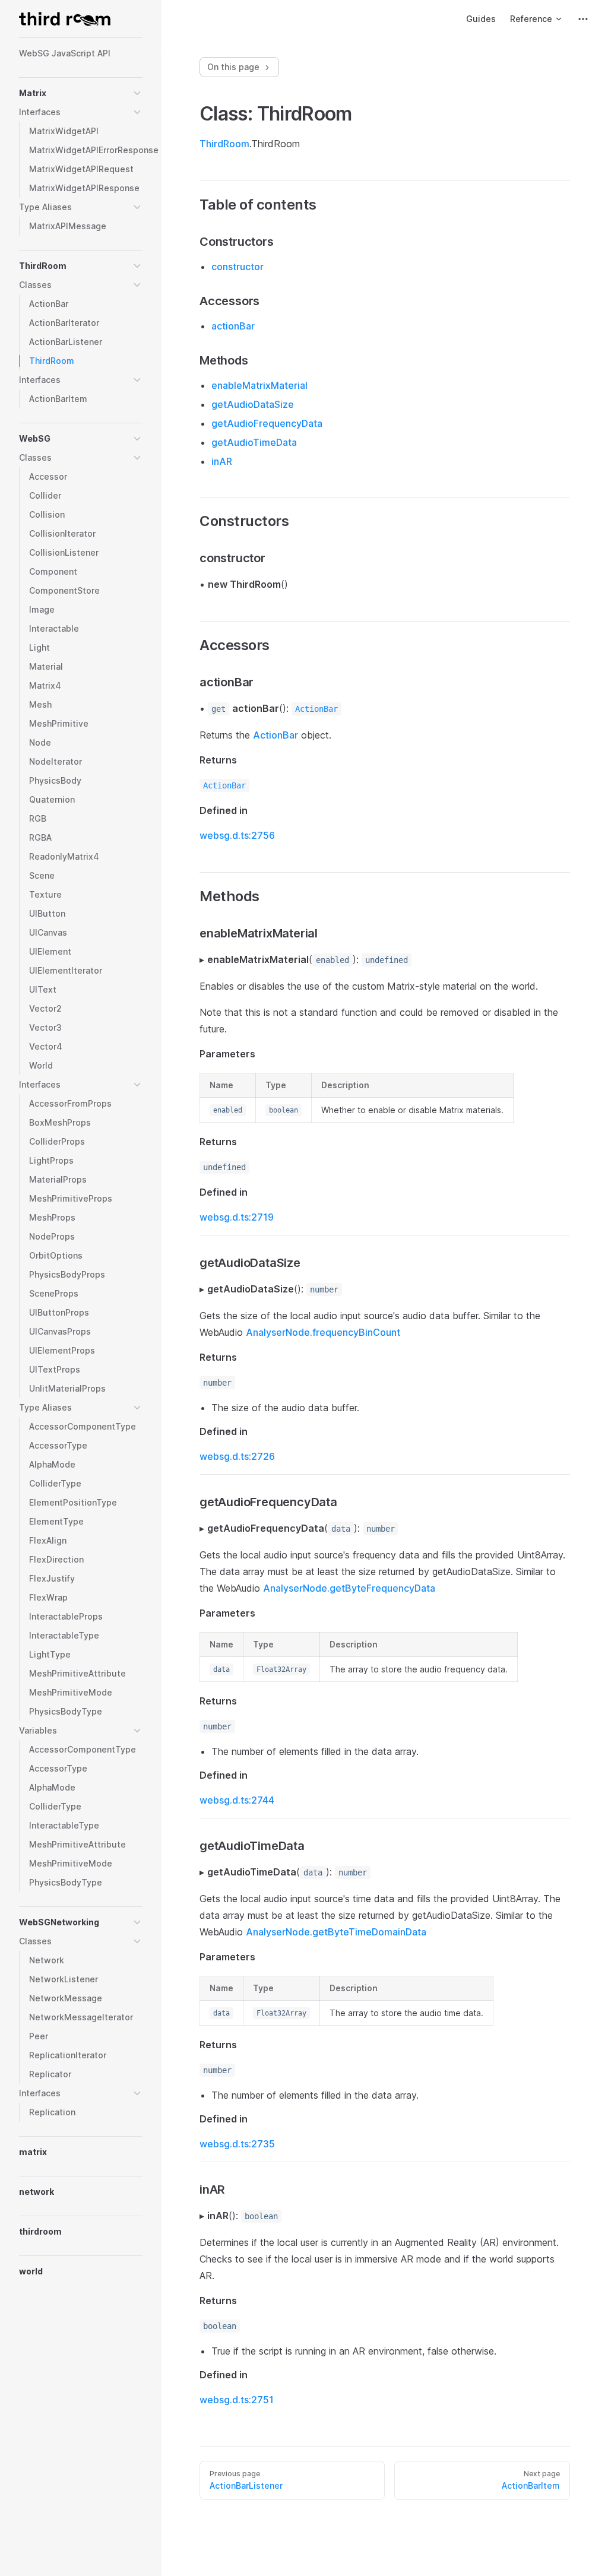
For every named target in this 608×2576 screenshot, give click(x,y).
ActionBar (275, 735)
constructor (237, 267)
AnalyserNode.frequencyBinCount (323, 1332)
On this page (235, 67)
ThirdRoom (224, 144)
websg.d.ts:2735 (237, 2144)
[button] (137, 93)
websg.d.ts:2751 (237, 2400)
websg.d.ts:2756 (237, 835)
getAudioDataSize (253, 404)
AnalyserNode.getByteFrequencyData (349, 1588)
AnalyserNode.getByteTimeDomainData (336, 1932)
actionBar (233, 326)
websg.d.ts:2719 (237, 1217)
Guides (481, 19)
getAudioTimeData (254, 442)
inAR (222, 461)
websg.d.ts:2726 (237, 1456)
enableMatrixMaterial (259, 385)
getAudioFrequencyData (267, 423)
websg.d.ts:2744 (237, 1800)
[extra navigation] (583, 19)
